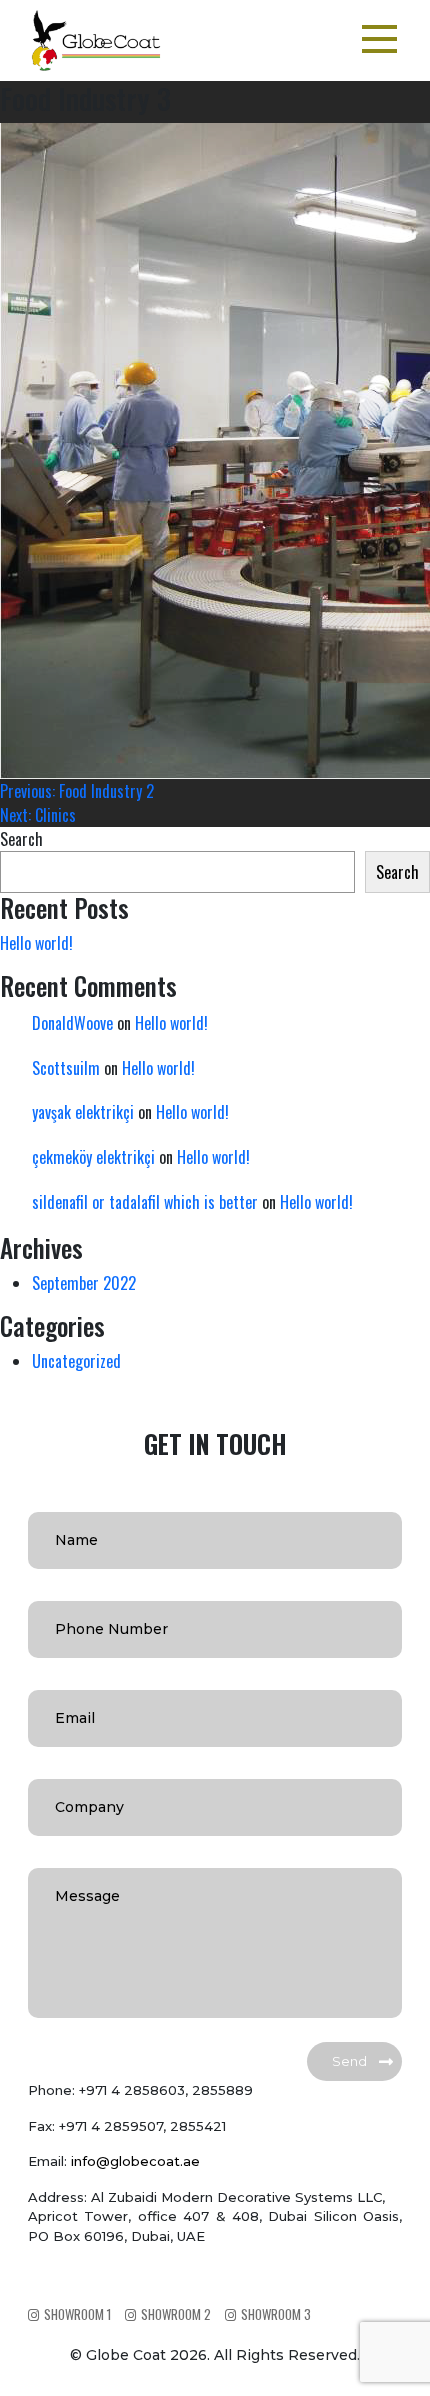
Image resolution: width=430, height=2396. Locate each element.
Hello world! (36, 943)
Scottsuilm (66, 1068)
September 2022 (84, 1283)
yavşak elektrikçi (83, 1112)
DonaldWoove (72, 1023)
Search (21, 839)
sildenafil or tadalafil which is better (145, 1202)
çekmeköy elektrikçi (93, 1157)
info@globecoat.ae (135, 2161)
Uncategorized (76, 1361)
